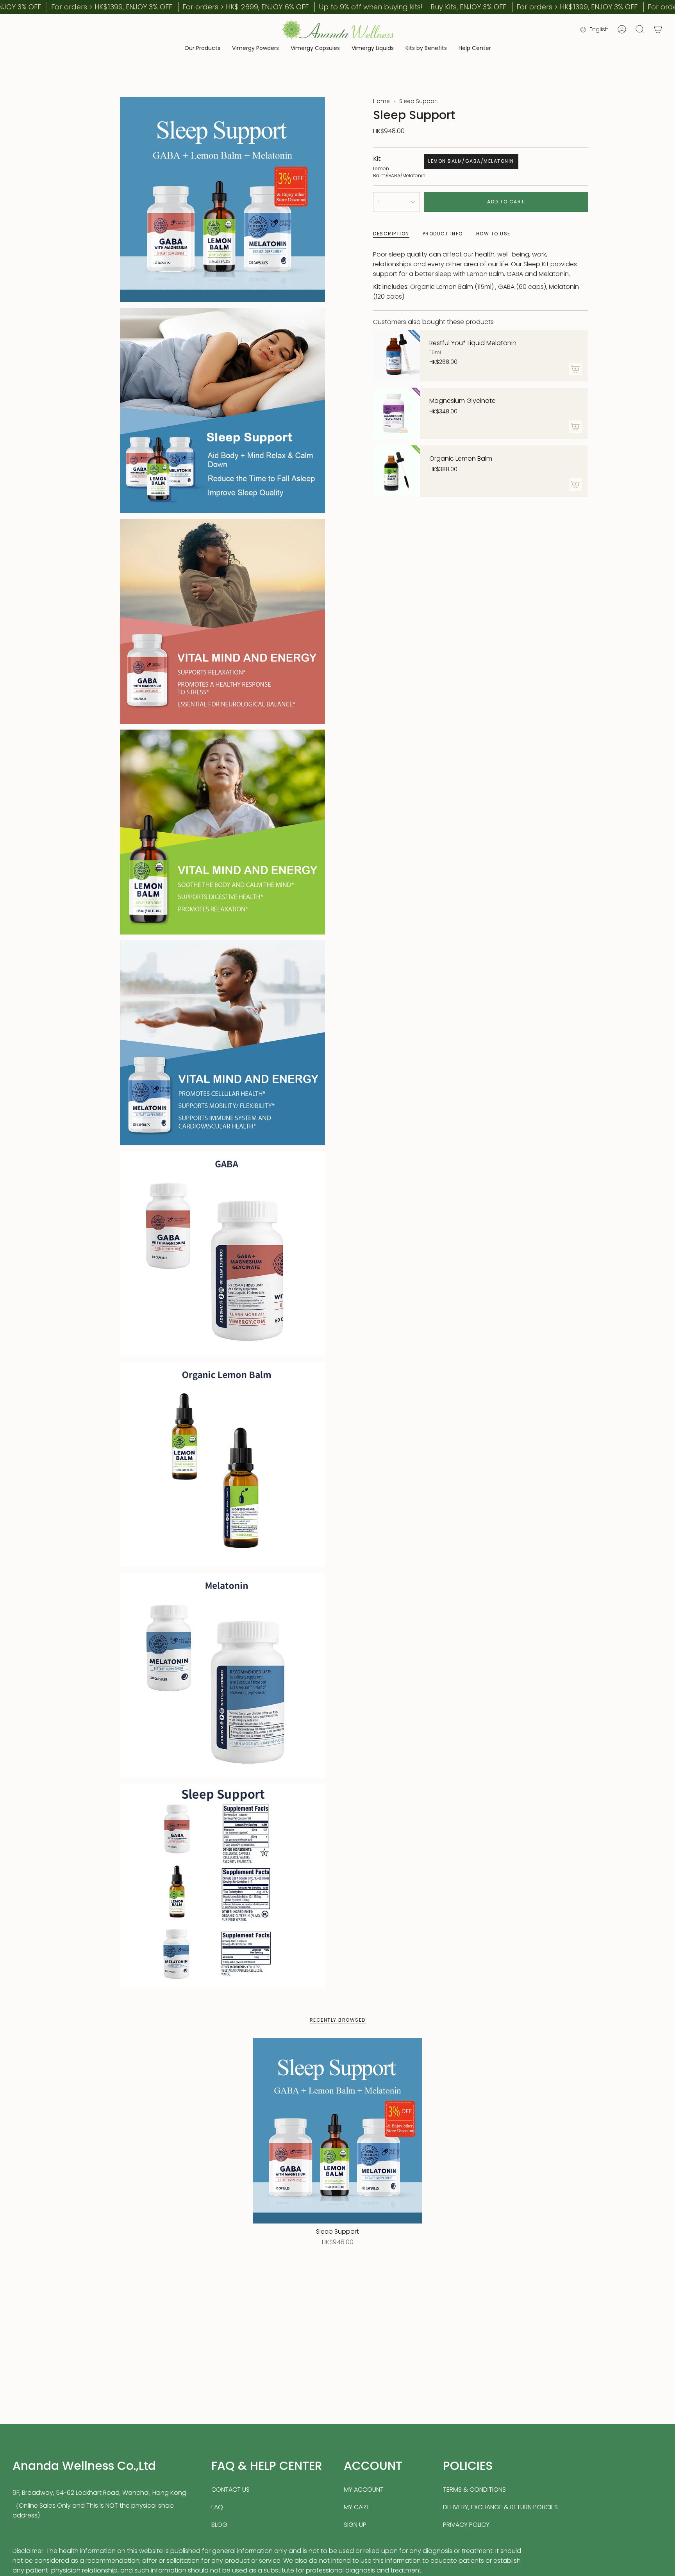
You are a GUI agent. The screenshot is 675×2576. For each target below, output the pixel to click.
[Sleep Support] (337, 2131)
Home (381, 101)
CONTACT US (230, 2490)
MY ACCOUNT (364, 2490)
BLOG (219, 2525)
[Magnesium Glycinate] (396, 413)
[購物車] (658, 29)
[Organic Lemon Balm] (396, 471)
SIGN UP (355, 2525)
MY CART (357, 2507)
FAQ (217, 2507)
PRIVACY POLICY (466, 2525)
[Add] (575, 369)
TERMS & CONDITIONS (474, 2490)
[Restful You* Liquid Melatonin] (396, 356)
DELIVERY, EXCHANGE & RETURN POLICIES (500, 2507)
